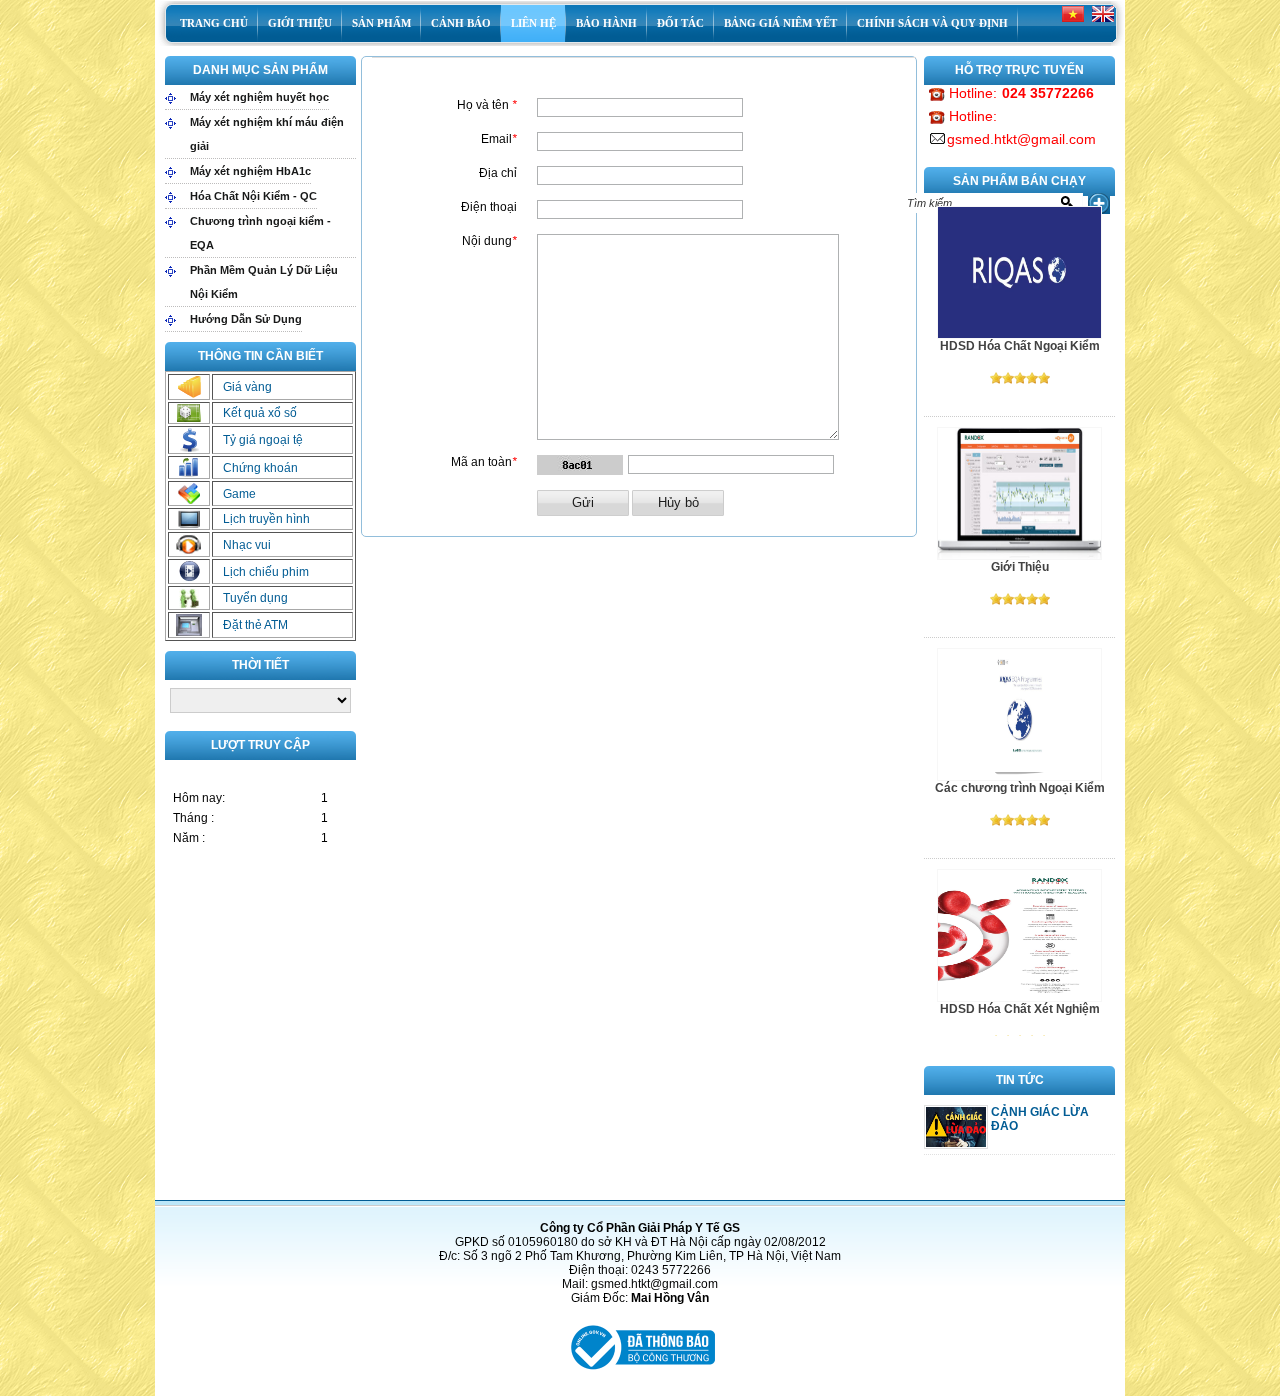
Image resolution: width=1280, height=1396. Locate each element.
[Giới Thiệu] (1019, 556)
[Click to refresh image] (580, 465)
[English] (1103, 22)
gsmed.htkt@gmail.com (1021, 139)
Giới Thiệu (1020, 567)
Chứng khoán (260, 468)
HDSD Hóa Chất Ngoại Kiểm (1020, 346)
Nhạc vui (247, 545)
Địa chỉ (498, 173)
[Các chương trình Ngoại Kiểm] (1019, 777)
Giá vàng (247, 387)
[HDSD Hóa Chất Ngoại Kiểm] (1019, 335)
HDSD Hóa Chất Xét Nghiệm (1020, 1009)
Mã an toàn (481, 462)
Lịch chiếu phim (266, 572)
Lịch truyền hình (266, 519)
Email (496, 139)
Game (239, 494)
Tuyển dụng (255, 598)
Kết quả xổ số (260, 413)
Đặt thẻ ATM (255, 625)
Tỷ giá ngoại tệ (263, 440)
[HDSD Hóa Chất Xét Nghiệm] (1019, 998)
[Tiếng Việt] (1073, 22)
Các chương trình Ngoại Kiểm (1020, 788)
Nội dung (487, 241)
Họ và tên (483, 105)
